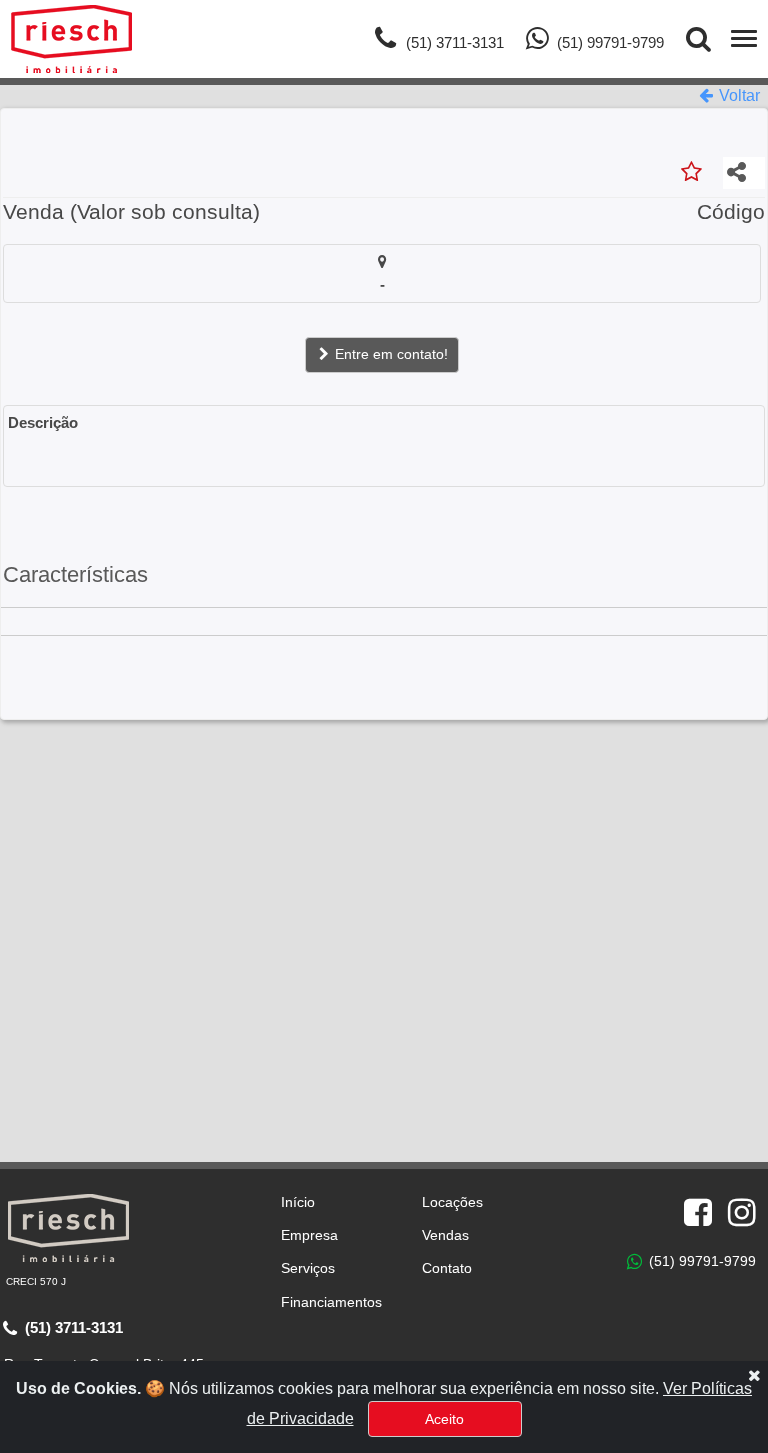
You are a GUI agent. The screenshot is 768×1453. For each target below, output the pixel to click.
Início (298, 1202)
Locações (452, 1202)
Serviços (308, 1268)
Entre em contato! (389, 354)
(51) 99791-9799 (700, 1260)
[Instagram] (742, 1213)
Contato (447, 1268)
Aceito (444, 1419)
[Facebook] (698, 1213)
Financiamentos (331, 1302)
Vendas (445, 1235)
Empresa (309, 1235)
